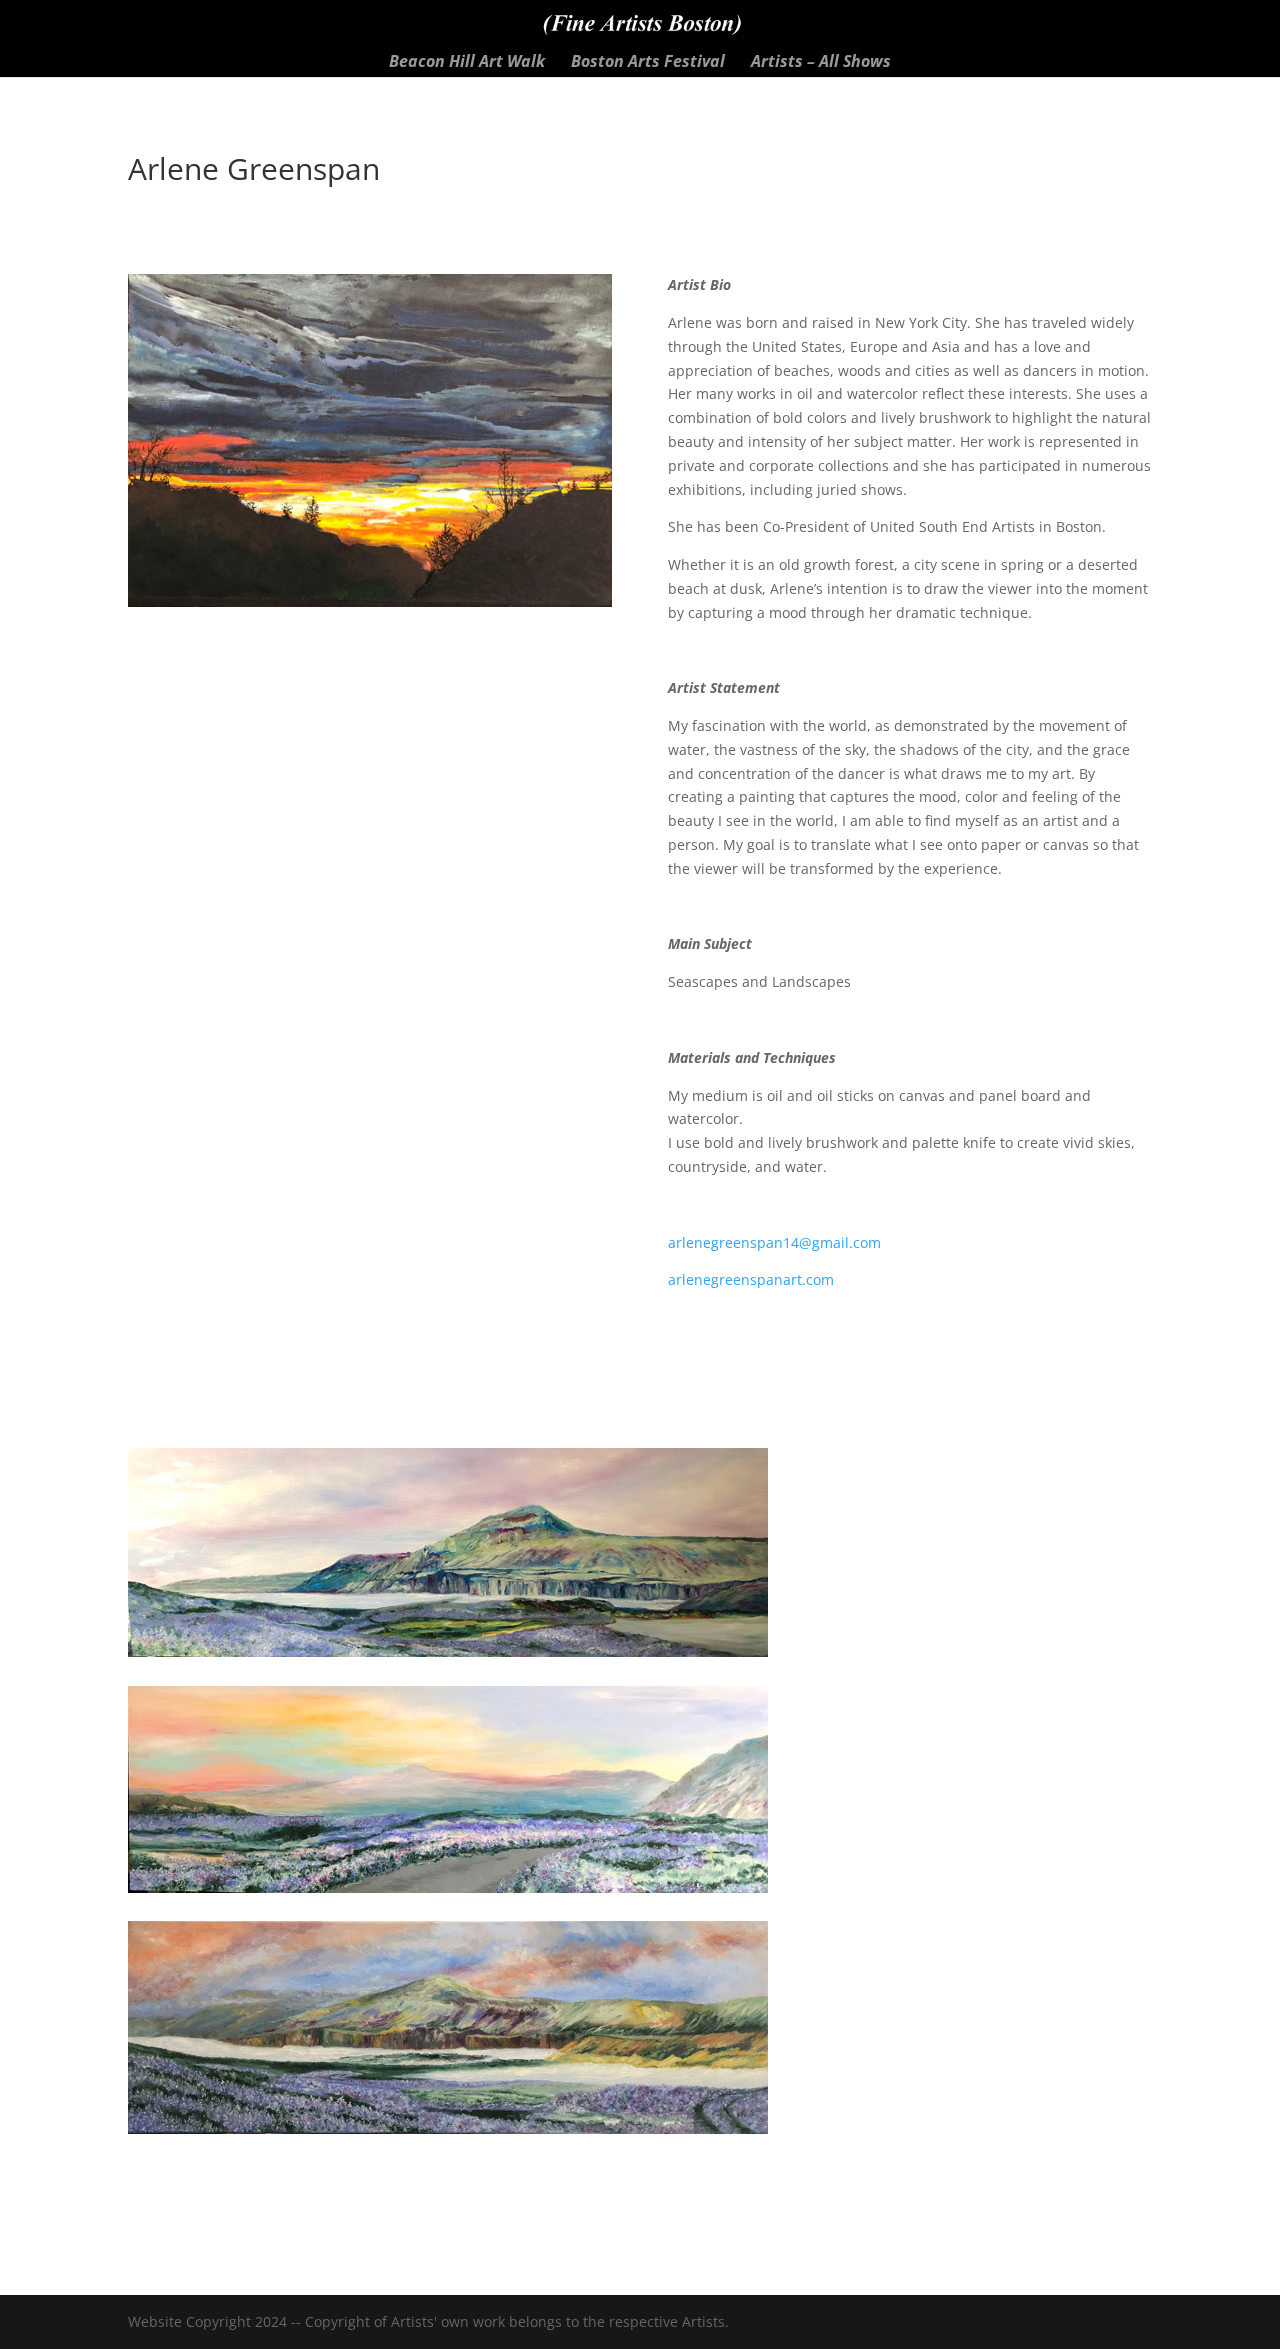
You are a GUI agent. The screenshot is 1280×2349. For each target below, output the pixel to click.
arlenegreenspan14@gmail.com (774, 1242)
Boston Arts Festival (648, 63)
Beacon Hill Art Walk (467, 63)
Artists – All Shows (821, 63)
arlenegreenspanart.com (751, 1279)
